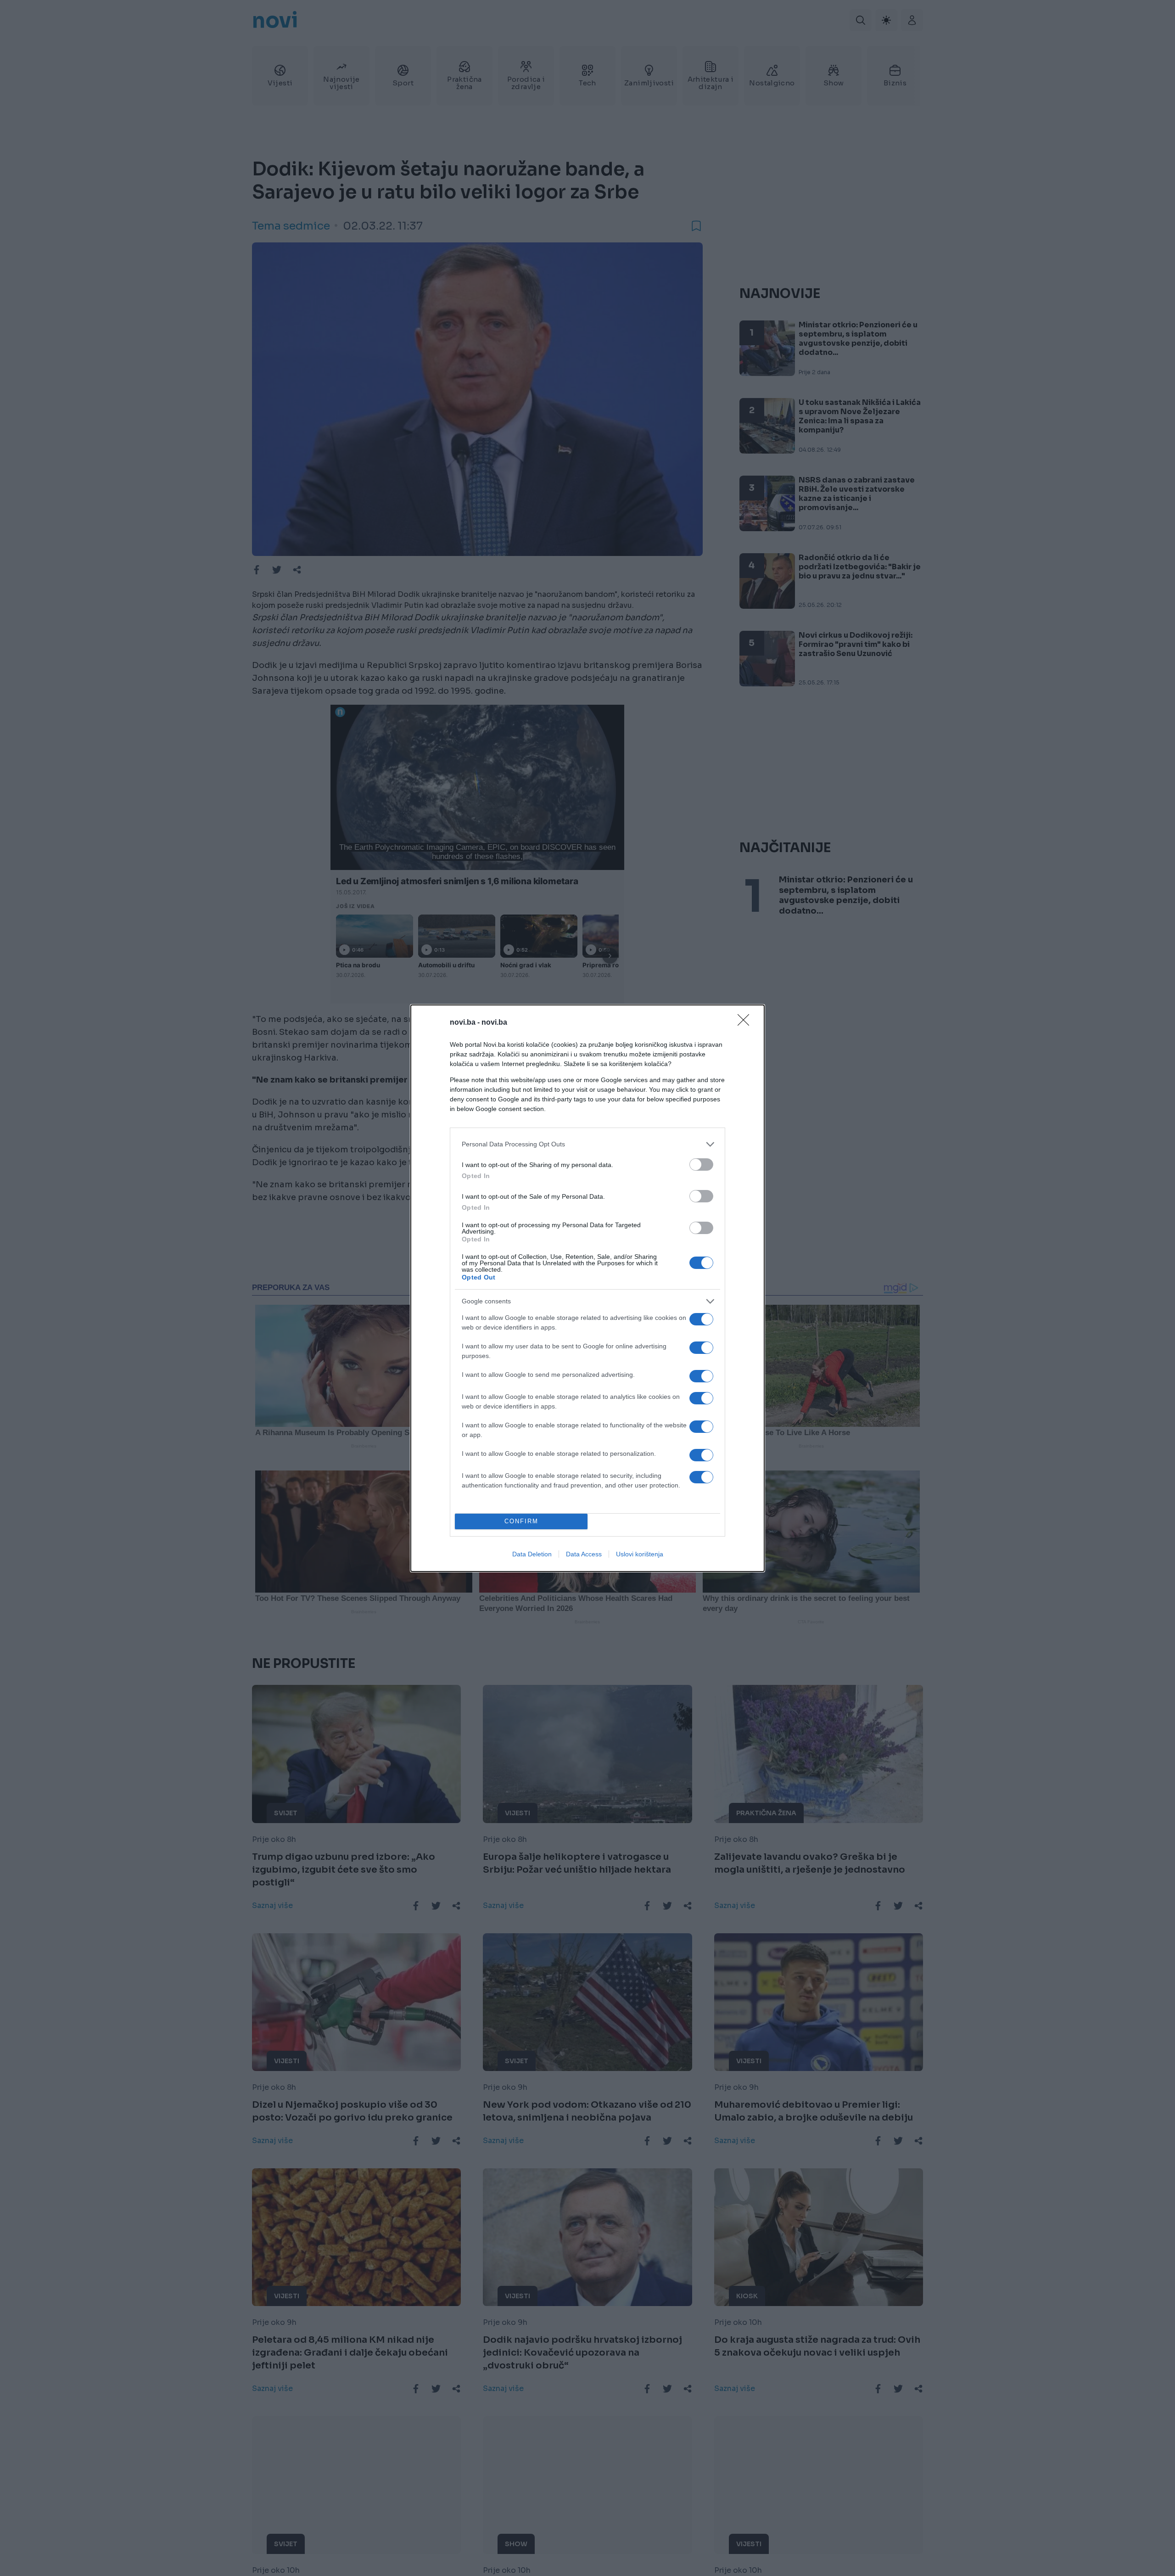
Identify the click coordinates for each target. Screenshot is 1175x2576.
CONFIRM (521, 1521)
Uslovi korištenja (640, 1554)
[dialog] (587, 1288)
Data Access (584, 1554)
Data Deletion (532, 1554)
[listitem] (587, 1144)
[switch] (701, 1165)
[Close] (746, 1023)
